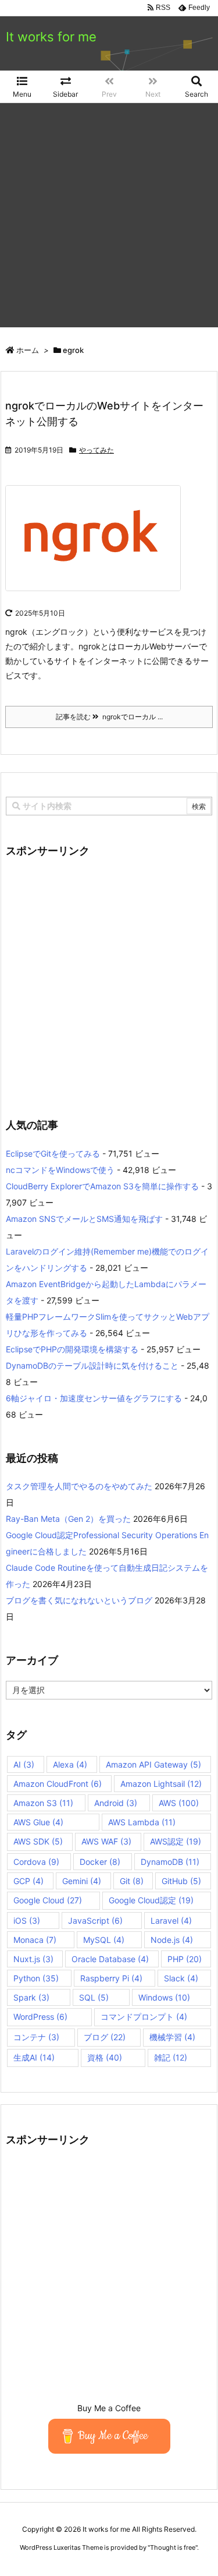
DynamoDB (170, 1862)
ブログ (105, 2037)
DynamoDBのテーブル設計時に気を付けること (92, 1365)
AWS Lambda (142, 1822)
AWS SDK (38, 1841)
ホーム (28, 350)
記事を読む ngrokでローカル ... (109, 717)
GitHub (181, 1881)
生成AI (34, 2057)
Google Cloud (48, 1900)
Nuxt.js (33, 1959)
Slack (181, 1978)
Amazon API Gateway (153, 1764)
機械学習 (172, 2037)
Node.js (172, 1940)
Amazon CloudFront (58, 1784)
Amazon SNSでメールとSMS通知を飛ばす (84, 1219)
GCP (28, 1881)
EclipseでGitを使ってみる (53, 1153)
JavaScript (95, 1920)
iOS (27, 1920)
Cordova (36, 1862)
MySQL (104, 1940)
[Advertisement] (109, 218)
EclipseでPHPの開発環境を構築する (72, 1349)
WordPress (40, 2017)
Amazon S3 (43, 1803)
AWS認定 (176, 1841)
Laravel (171, 1920)
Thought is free (173, 2547)
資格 (105, 2057)
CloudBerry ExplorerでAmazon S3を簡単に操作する (102, 1186)
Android (116, 1803)
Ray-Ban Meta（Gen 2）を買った (68, 1519)
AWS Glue (38, 1822)
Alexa (70, 1764)
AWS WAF (106, 1841)
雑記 (171, 2057)
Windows (164, 1997)
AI (24, 1764)
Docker (100, 1862)
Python (36, 1978)
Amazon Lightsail (161, 1784)
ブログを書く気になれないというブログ (79, 1600)
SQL (94, 1997)
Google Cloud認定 (151, 1900)
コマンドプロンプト (144, 2017)
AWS (179, 1803)
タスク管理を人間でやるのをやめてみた (79, 1486)
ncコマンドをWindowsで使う (60, 1170)
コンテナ (36, 2037)
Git (132, 1881)
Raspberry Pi (111, 1978)
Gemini (82, 1881)
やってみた (97, 450)
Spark (31, 1997)
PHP (185, 1959)
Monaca (35, 1940)
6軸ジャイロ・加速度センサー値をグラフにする (94, 1398)
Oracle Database (110, 1959)
